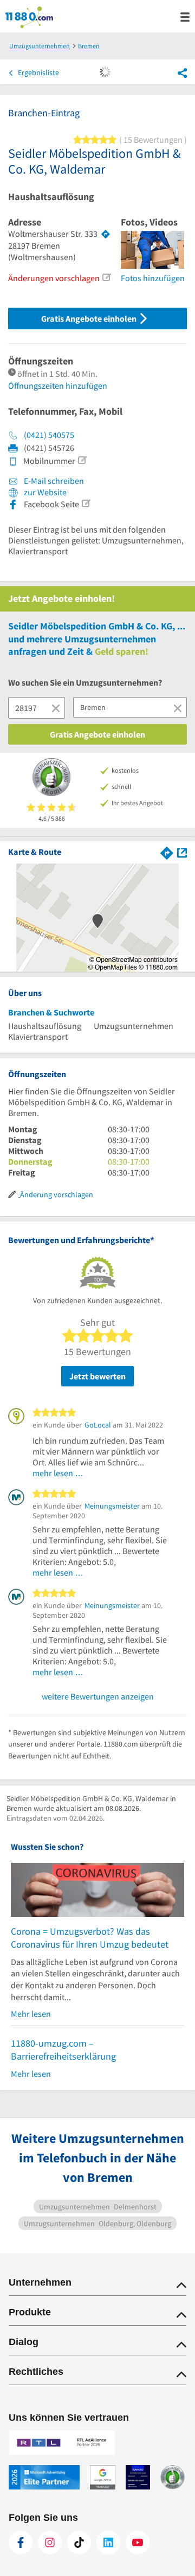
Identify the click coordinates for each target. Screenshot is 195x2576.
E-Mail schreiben (53, 481)
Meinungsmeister (112, 1506)
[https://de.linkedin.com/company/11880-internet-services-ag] (108, 2542)
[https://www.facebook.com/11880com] (21, 2542)
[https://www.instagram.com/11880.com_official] (50, 2542)
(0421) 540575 (49, 435)
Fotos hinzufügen (153, 278)
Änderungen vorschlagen (54, 278)
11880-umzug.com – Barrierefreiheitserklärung (63, 2050)
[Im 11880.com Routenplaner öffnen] (167, 851)
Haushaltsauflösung (51, 197)
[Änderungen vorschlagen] (106, 277)
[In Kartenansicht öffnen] (182, 851)
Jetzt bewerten (97, 1376)
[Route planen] (106, 234)
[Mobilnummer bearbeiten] (82, 460)
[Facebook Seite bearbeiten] (86, 503)
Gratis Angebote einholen (90, 318)
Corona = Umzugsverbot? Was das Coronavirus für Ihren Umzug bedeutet (90, 1938)
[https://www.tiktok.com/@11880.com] (79, 2542)
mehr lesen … (58, 1473)
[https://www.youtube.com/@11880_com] (138, 2542)
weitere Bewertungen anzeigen (98, 1696)
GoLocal (98, 1425)
